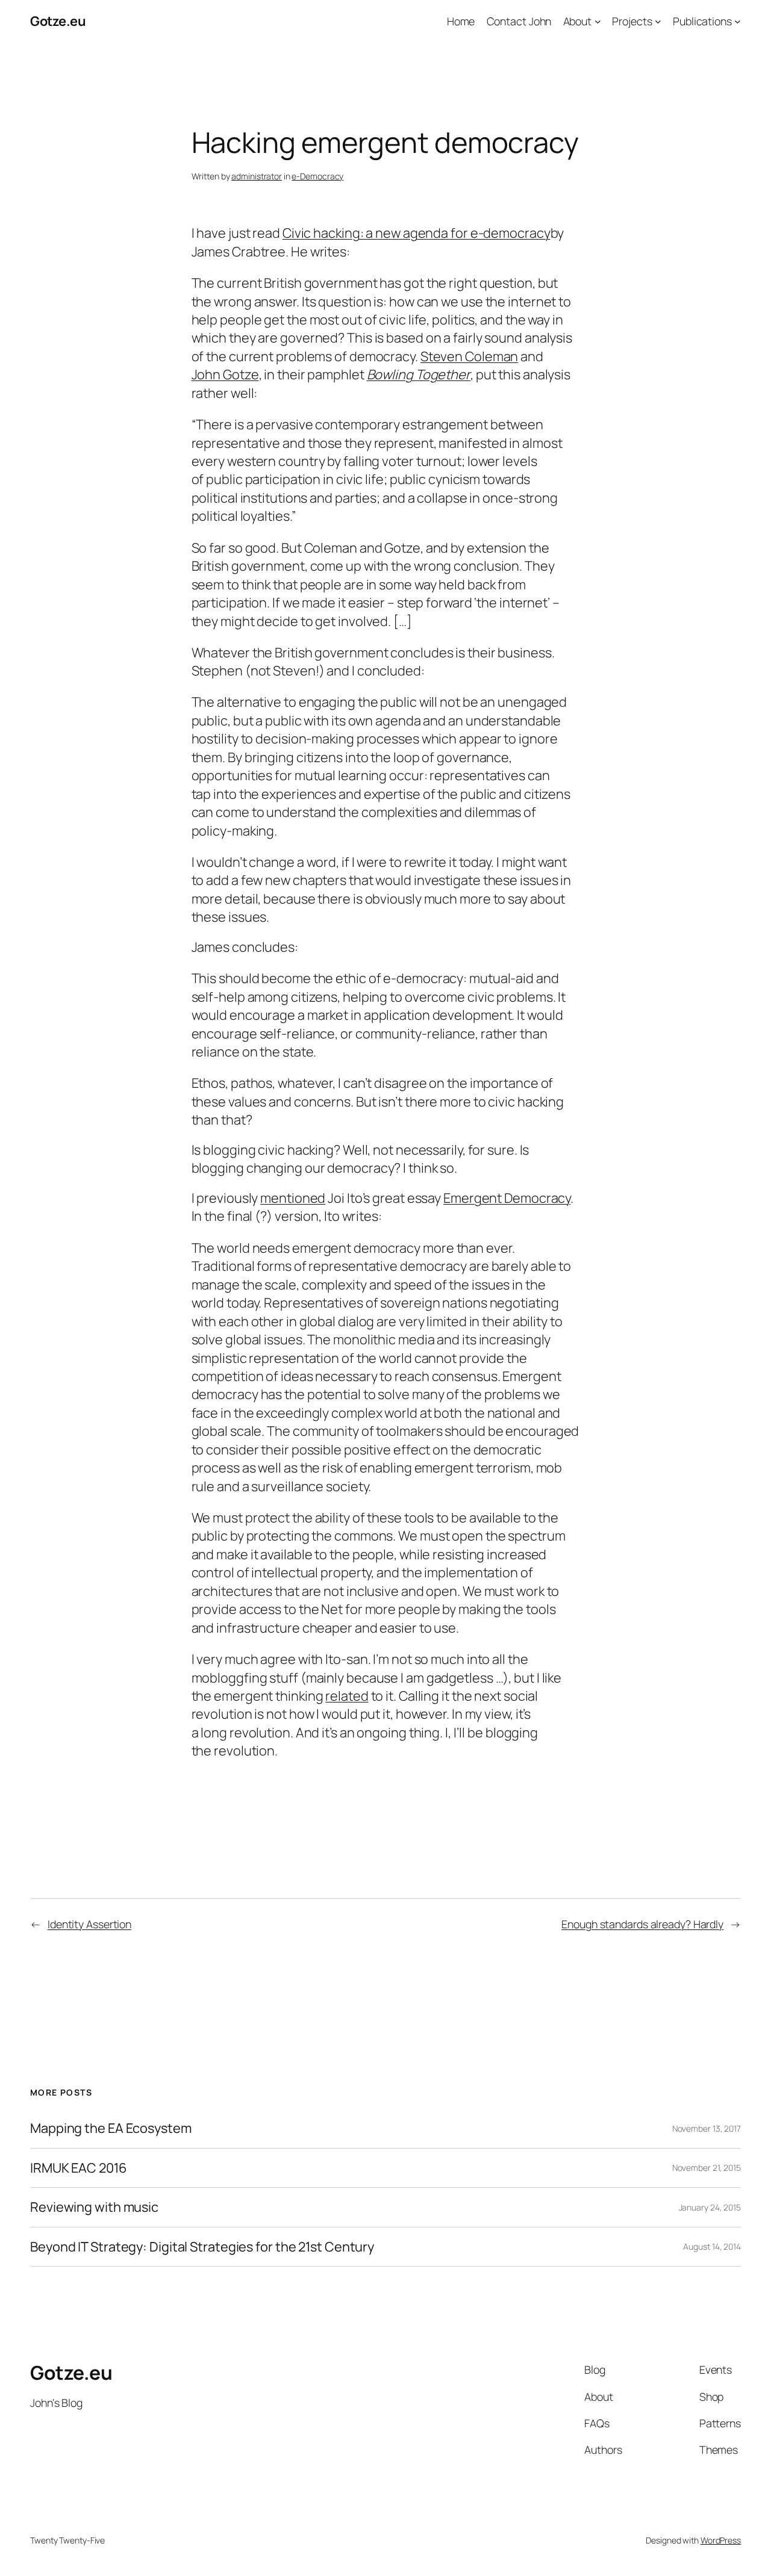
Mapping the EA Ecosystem (111, 2128)
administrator (257, 176)
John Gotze (225, 374)
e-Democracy (317, 176)
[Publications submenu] (738, 21)
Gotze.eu (58, 21)
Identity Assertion (89, 1924)
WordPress (721, 2540)
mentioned (293, 1198)
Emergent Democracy (507, 1198)
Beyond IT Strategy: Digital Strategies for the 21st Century (202, 2247)
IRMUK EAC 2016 (79, 2168)
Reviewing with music (94, 2207)
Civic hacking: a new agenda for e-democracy (417, 233)
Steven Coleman (470, 356)
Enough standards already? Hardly (642, 1924)
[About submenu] (598, 21)
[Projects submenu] (658, 21)
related (347, 1696)
